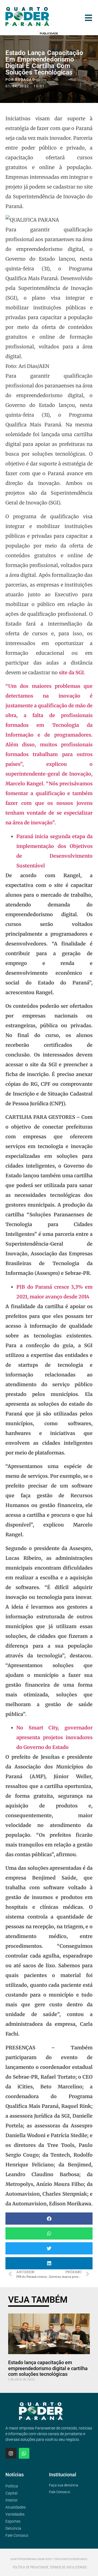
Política (12, 2486)
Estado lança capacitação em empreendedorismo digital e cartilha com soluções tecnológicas (48, 2368)
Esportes (13, 2521)
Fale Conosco (17, 2535)
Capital (11, 2493)
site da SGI (72, 673)
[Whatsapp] (24, 2453)
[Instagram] (11, 2453)
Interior (12, 2500)
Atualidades (16, 2507)
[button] (49, 2219)
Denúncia (13, 2528)
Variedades (15, 2514)
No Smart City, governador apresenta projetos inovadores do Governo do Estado (54, 1737)
